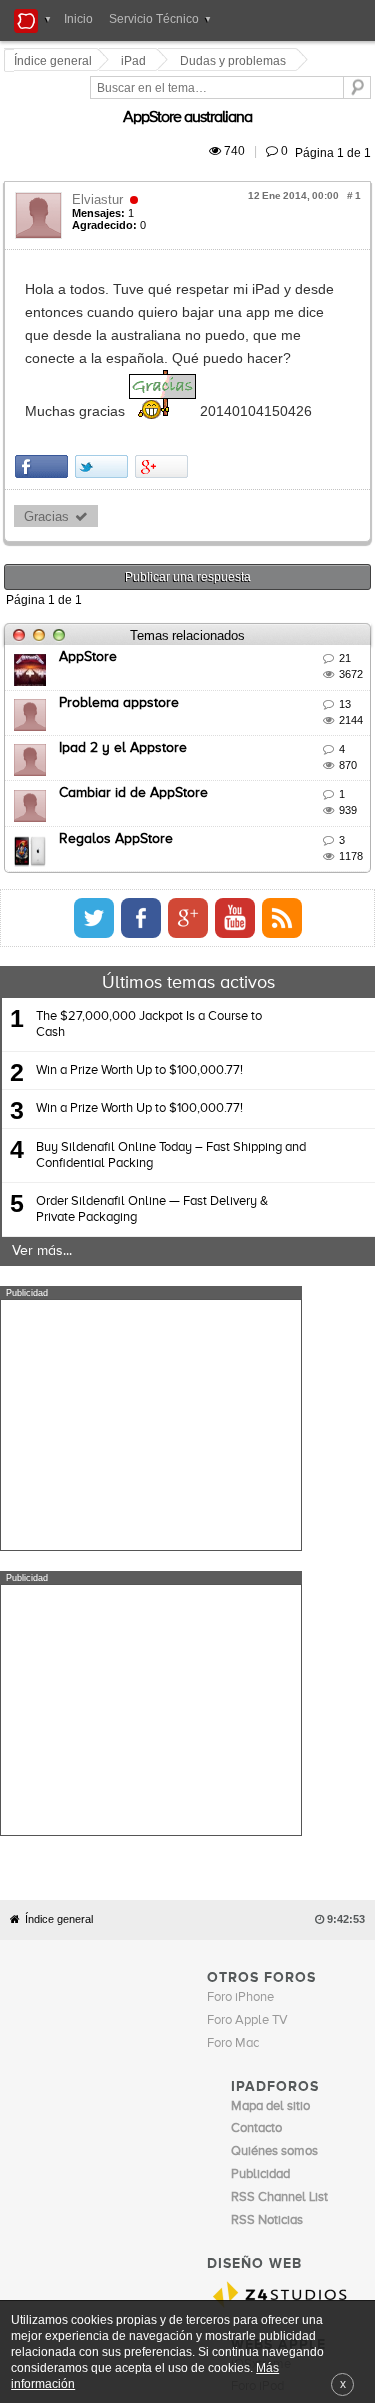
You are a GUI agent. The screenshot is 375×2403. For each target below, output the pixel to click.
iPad (136, 61)
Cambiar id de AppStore (136, 725)
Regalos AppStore (119, 770)
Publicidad (301, 2072)
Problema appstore (122, 634)
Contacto (246, 2072)
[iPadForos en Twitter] (279, 849)
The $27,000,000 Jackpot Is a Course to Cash (149, 955)
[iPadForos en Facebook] (326, 849)
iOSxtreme (261, 2010)
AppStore (91, 589)
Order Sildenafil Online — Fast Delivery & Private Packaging (152, 1140)
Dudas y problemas (236, 61)
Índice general (59, 1565)
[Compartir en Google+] (164, 397)
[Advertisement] (151, 1356)
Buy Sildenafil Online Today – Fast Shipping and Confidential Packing (171, 1086)
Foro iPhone (240, 1643)
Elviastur (100, 176)
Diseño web (148, 2086)
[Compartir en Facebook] (44, 397)
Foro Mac (233, 1689)
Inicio (78, 19)
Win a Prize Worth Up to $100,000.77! (139, 1002)
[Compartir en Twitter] (104, 397)
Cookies (195, 2072)
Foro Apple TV (247, 1666)
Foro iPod (257, 2033)
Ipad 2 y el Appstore (126, 679)
